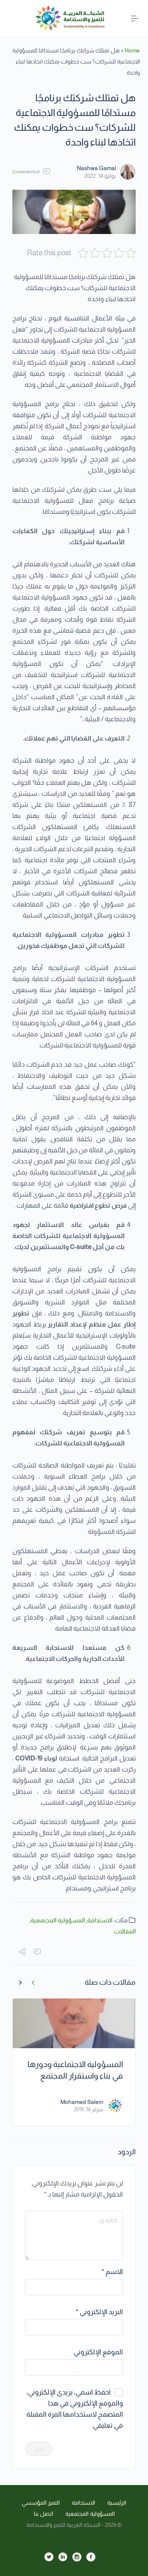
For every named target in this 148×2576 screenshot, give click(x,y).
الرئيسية (117, 2503)
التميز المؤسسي (41, 2503)
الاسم (112, 2272)
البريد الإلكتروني (99, 2312)
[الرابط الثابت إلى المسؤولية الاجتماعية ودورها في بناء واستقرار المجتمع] (74, 2023)
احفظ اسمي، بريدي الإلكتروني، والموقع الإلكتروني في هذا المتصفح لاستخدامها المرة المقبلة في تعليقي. (75, 2409)
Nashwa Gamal (96, 168)
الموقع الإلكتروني (98, 2352)
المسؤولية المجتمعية (58, 1920)
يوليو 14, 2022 (100, 176)
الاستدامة (100, 1920)
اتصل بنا (44, 2514)
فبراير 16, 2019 (88, 2109)
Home (132, 50)
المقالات (125, 1931)
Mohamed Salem (82, 2102)
